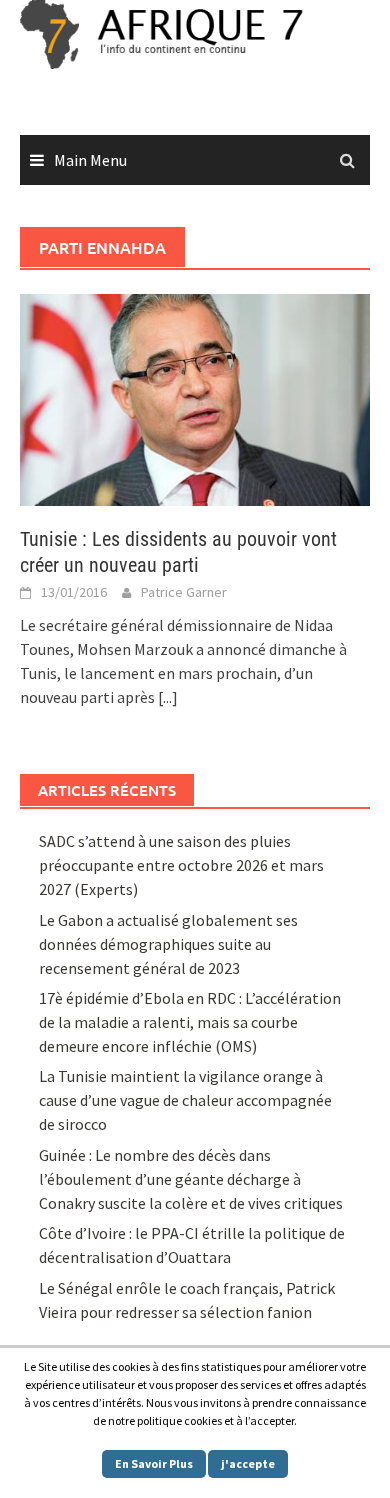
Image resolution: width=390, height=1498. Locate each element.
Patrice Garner (184, 592)
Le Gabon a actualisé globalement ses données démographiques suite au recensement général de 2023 (168, 944)
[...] (168, 697)
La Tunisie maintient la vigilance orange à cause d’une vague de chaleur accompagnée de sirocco (185, 1100)
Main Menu (90, 160)
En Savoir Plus (154, 1463)
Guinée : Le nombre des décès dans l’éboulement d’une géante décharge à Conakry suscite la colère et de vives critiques (191, 1179)
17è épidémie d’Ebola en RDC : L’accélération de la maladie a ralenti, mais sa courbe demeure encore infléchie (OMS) (190, 1022)
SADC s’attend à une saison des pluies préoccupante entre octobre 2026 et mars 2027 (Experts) (181, 865)
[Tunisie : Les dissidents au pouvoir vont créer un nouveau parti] (195, 398)
